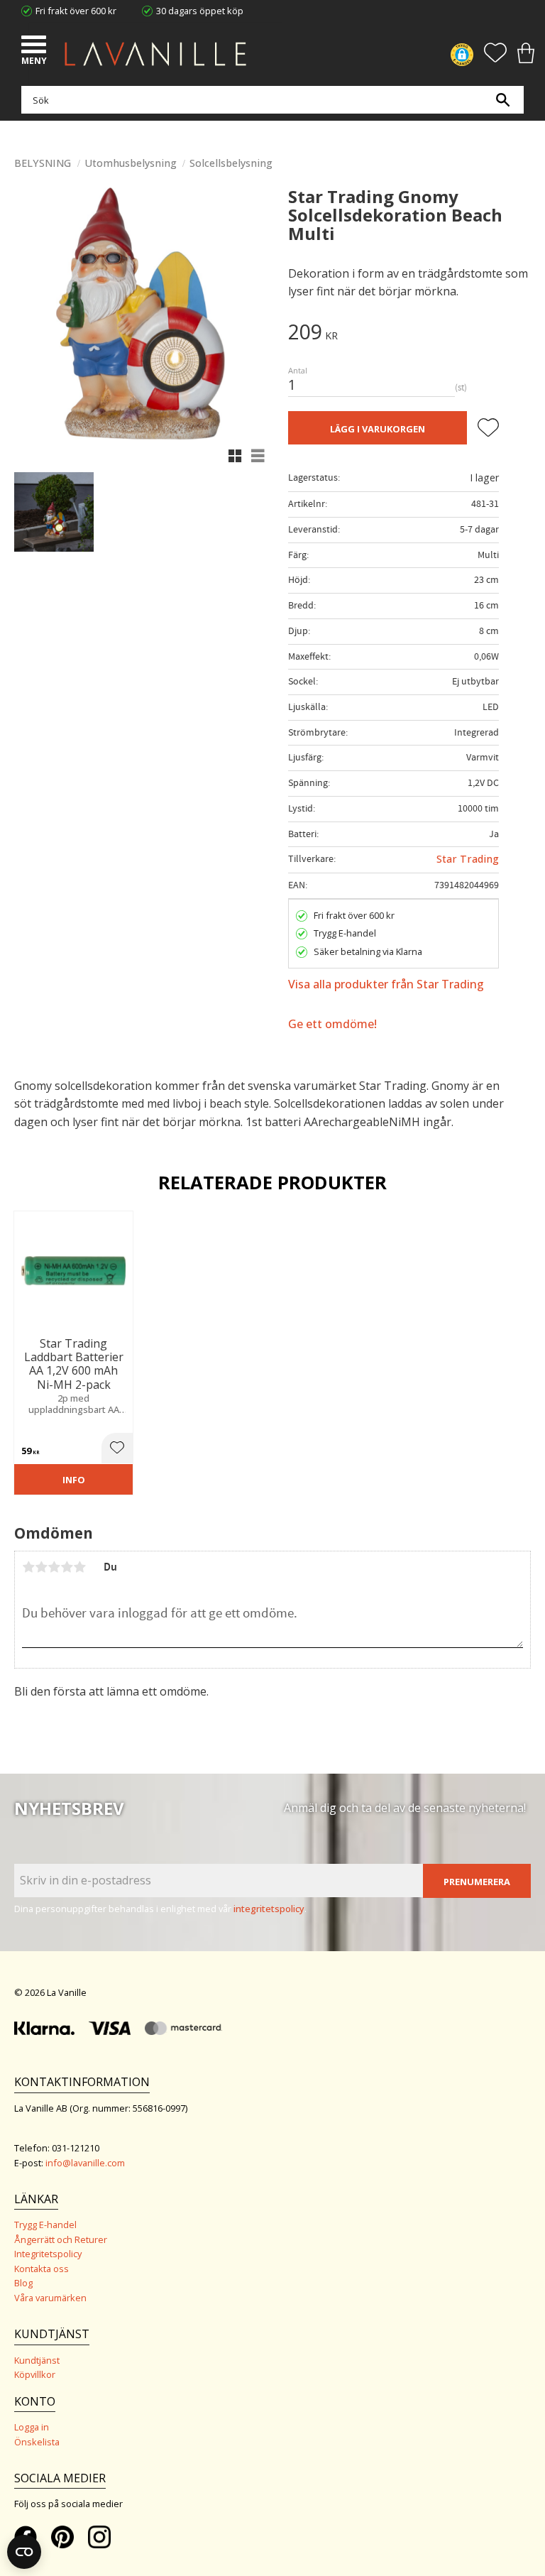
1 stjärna (28, 1567)
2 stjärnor (41, 1567)
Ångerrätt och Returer (61, 2239)
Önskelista (37, 2442)
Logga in (32, 2427)
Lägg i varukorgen (378, 429)
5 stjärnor (79, 1567)
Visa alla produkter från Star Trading (386, 984)
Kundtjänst (37, 2360)
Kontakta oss (42, 2269)
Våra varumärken (50, 2298)
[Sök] (502, 100)
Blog (23, 2283)
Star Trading (468, 859)
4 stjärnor (67, 1567)
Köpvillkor (35, 2374)
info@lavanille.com (85, 2163)
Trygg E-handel (45, 2225)
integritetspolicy (269, 1909)
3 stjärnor (54, 1567)
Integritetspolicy (48, 2254)
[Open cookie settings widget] (24, 2552)
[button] (35, 46)
